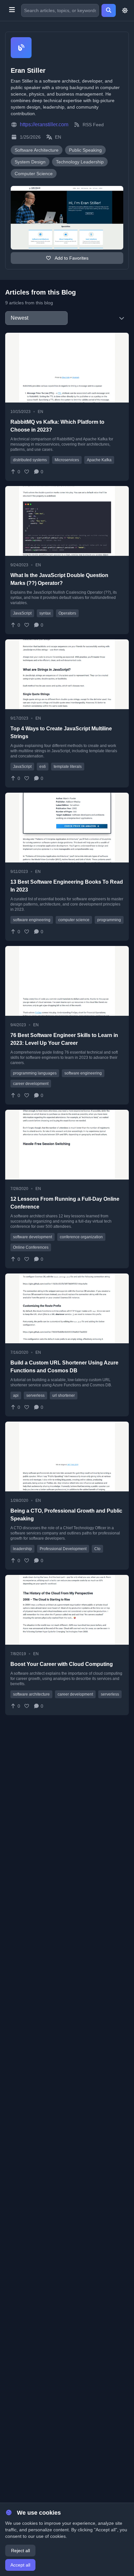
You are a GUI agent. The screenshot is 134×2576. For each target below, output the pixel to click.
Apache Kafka (99, 460)
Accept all (20, 2565)
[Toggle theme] (125, 10)
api (16, 1395)
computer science (74, 920)
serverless (35, 1395)
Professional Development (63, 1549)
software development (33, 1237)
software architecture (31, 1694)
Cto (97, 1549)
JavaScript (22, 613)
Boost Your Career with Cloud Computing (62, 1664)
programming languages (35, 1073)
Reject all (20, 2551)
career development (31, 1084)
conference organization (81, 1237)
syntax (45, 613)
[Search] (109, 10)
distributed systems (30, 460)
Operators (67, 613)
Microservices (67, 460)
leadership (22, 1549)
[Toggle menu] (12, 10)
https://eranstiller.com (44, 124)
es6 (43, 767)
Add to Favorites (71, 258)
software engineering (32, 920)
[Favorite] (27, 472)
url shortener (64, 1395)
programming (109, 920)
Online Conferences (31, 1247)
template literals (68, 767)
